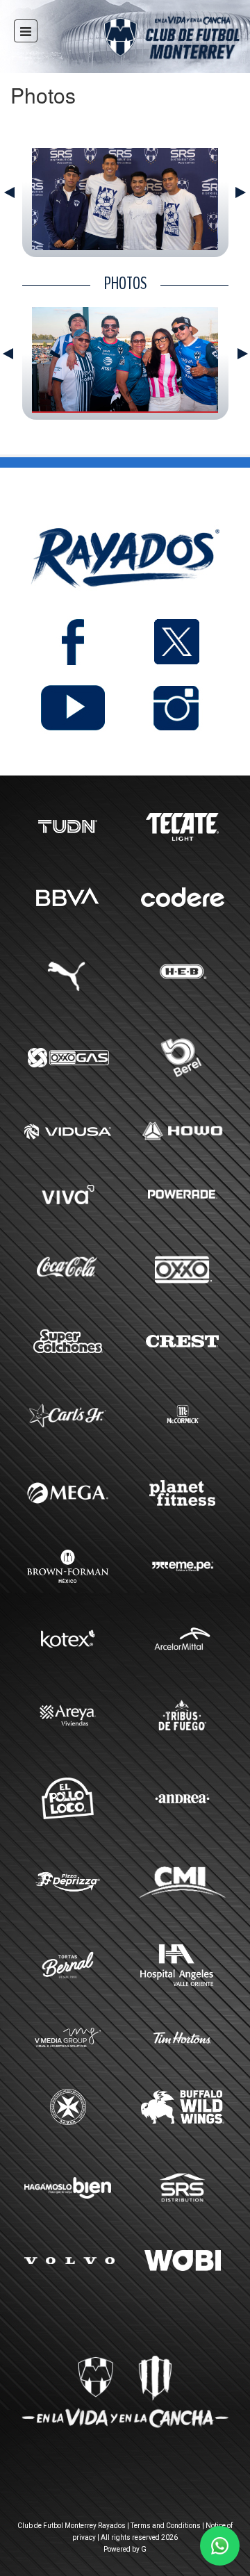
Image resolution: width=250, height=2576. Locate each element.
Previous (9, 192)
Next (241, 192)
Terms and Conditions (166, 2526)
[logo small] (147, 40)
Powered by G (125, 2549)
